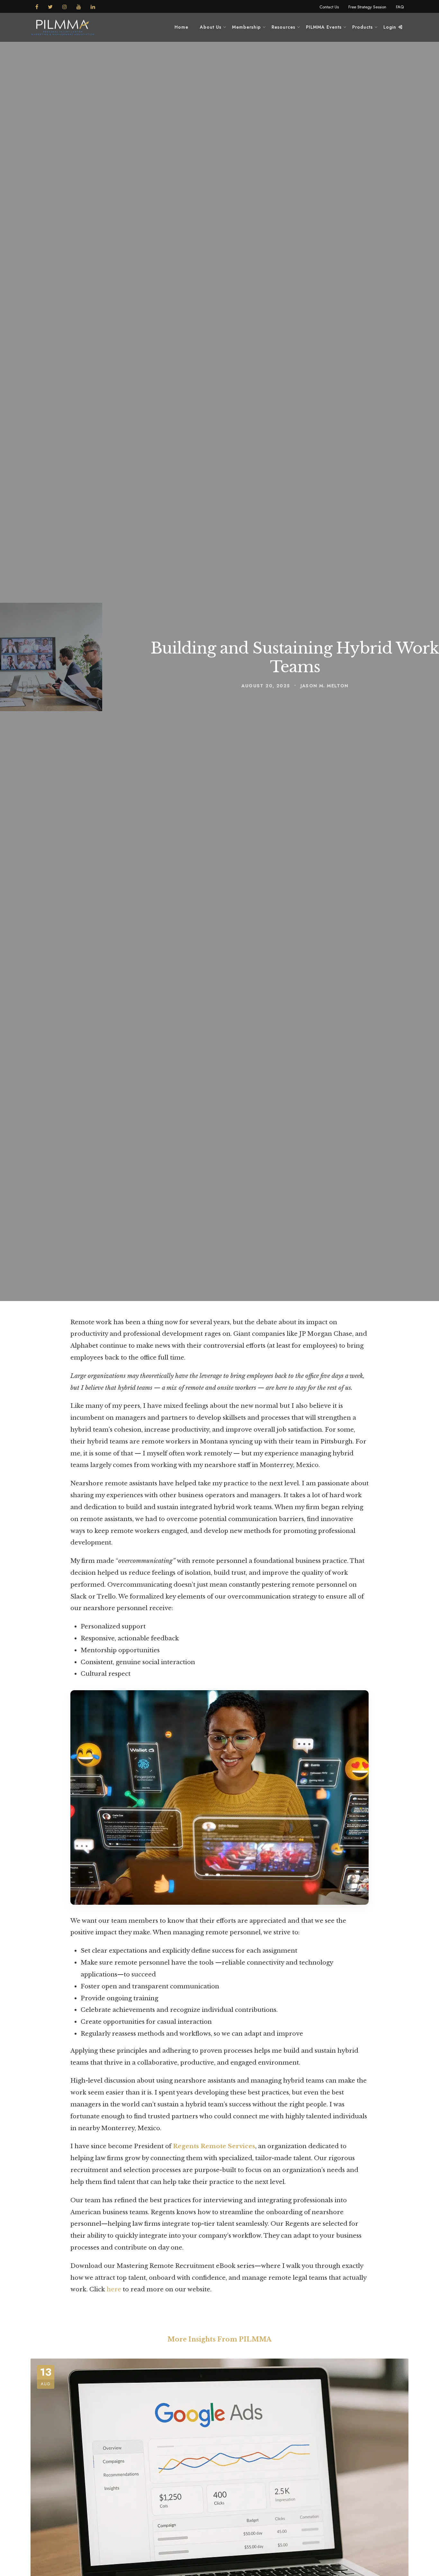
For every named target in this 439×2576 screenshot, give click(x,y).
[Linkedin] (93, 6)
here (114, 2289)
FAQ (400, 7)
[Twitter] (50, 6)
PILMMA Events (324, 27)
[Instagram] (65, 6)
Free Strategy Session (367, 7)
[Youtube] (79, 6)
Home (181, 27)
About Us (211, 27)
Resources (283, 27)
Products (363, 27)
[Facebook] (37, 6)
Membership (246, 27)
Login (391, 27)
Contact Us (329, 7)
